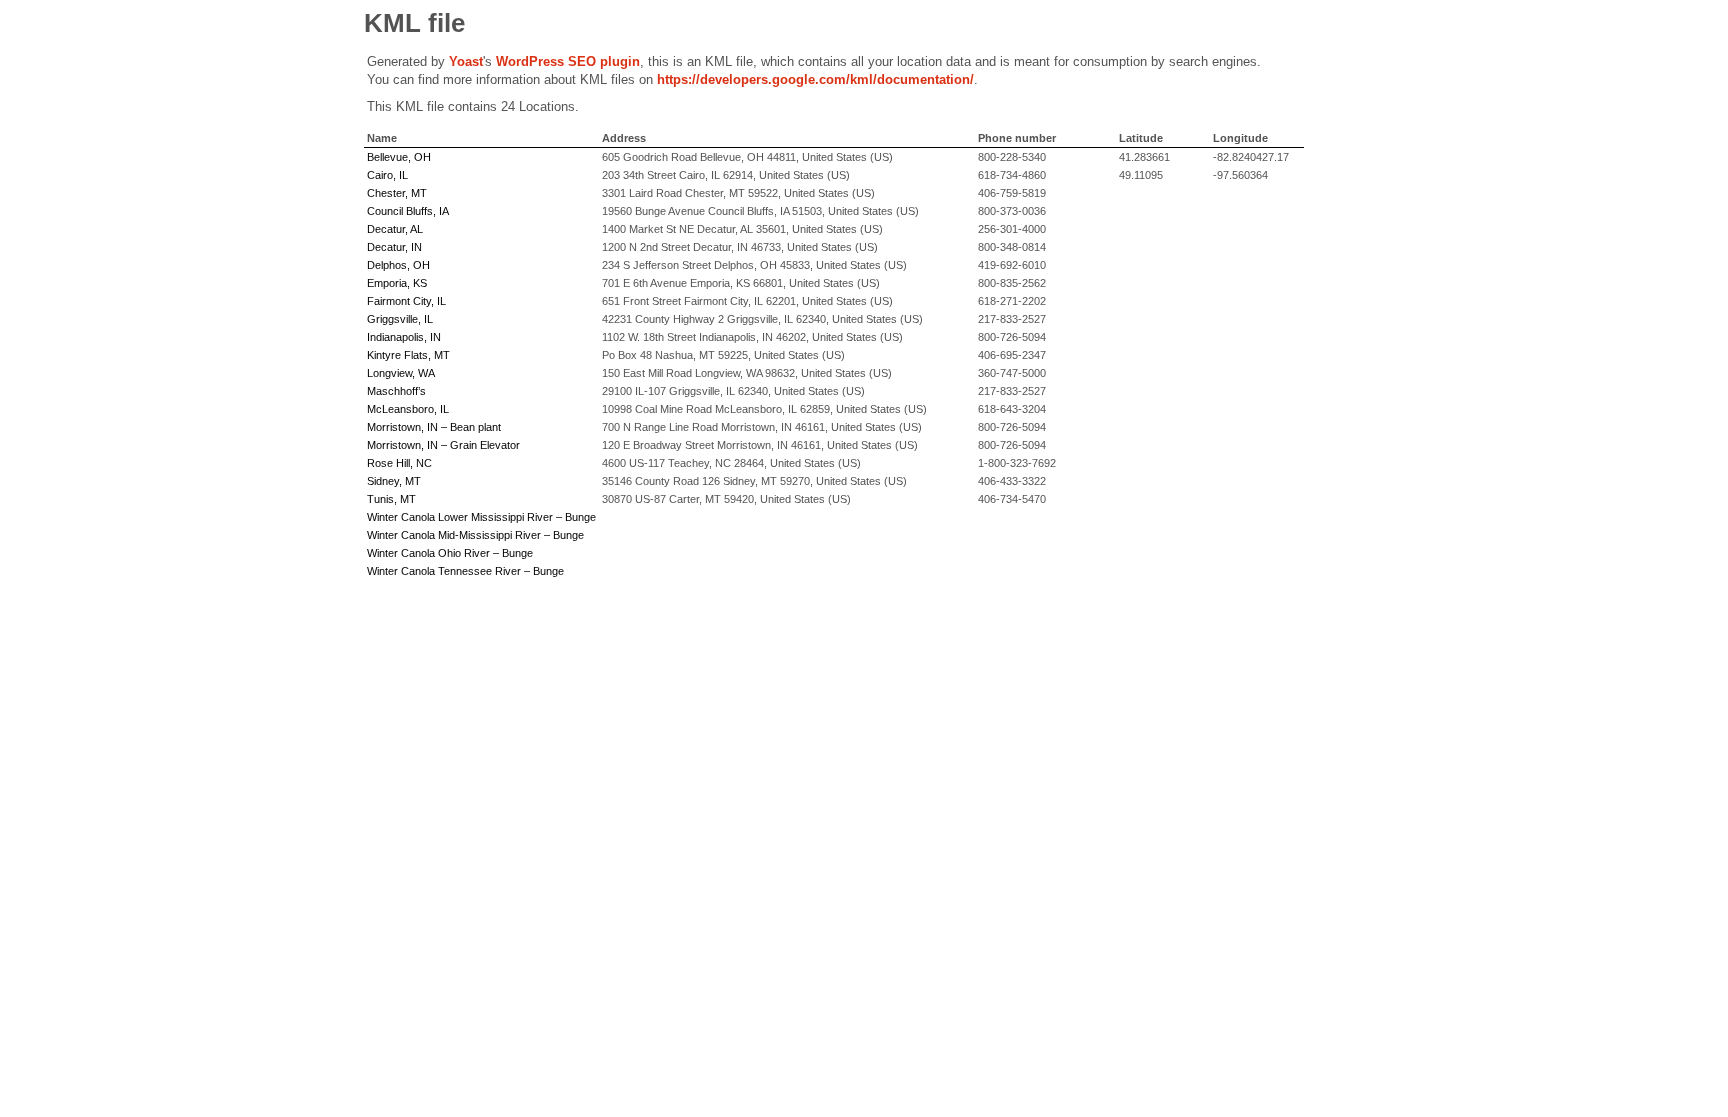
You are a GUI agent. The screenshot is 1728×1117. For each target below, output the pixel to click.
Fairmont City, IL (406, 301)
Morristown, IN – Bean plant (434, 427)
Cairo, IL (387, 175)
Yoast (466, 61)
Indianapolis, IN (404, 337)
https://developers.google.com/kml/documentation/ (815, 79)
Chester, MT (397, 193)
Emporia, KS (397, 283)
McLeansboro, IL (408, 409)
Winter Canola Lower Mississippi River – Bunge (481, 517)
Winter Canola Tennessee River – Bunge (465, 571)
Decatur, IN (394, 247)
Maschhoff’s (396, 391)
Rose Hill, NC (399, 463)
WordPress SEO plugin (568, 61)
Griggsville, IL (400, 319)
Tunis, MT (391, 499)
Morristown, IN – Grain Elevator (443, 445)
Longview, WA (401, 373)
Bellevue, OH (399, 157)
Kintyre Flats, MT (408, 355)
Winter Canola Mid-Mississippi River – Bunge (475, 535)
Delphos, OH (398, 265)
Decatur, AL (395, 229)
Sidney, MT (394, 481)
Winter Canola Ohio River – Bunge (450, 553)
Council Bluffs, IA (408, 211)
